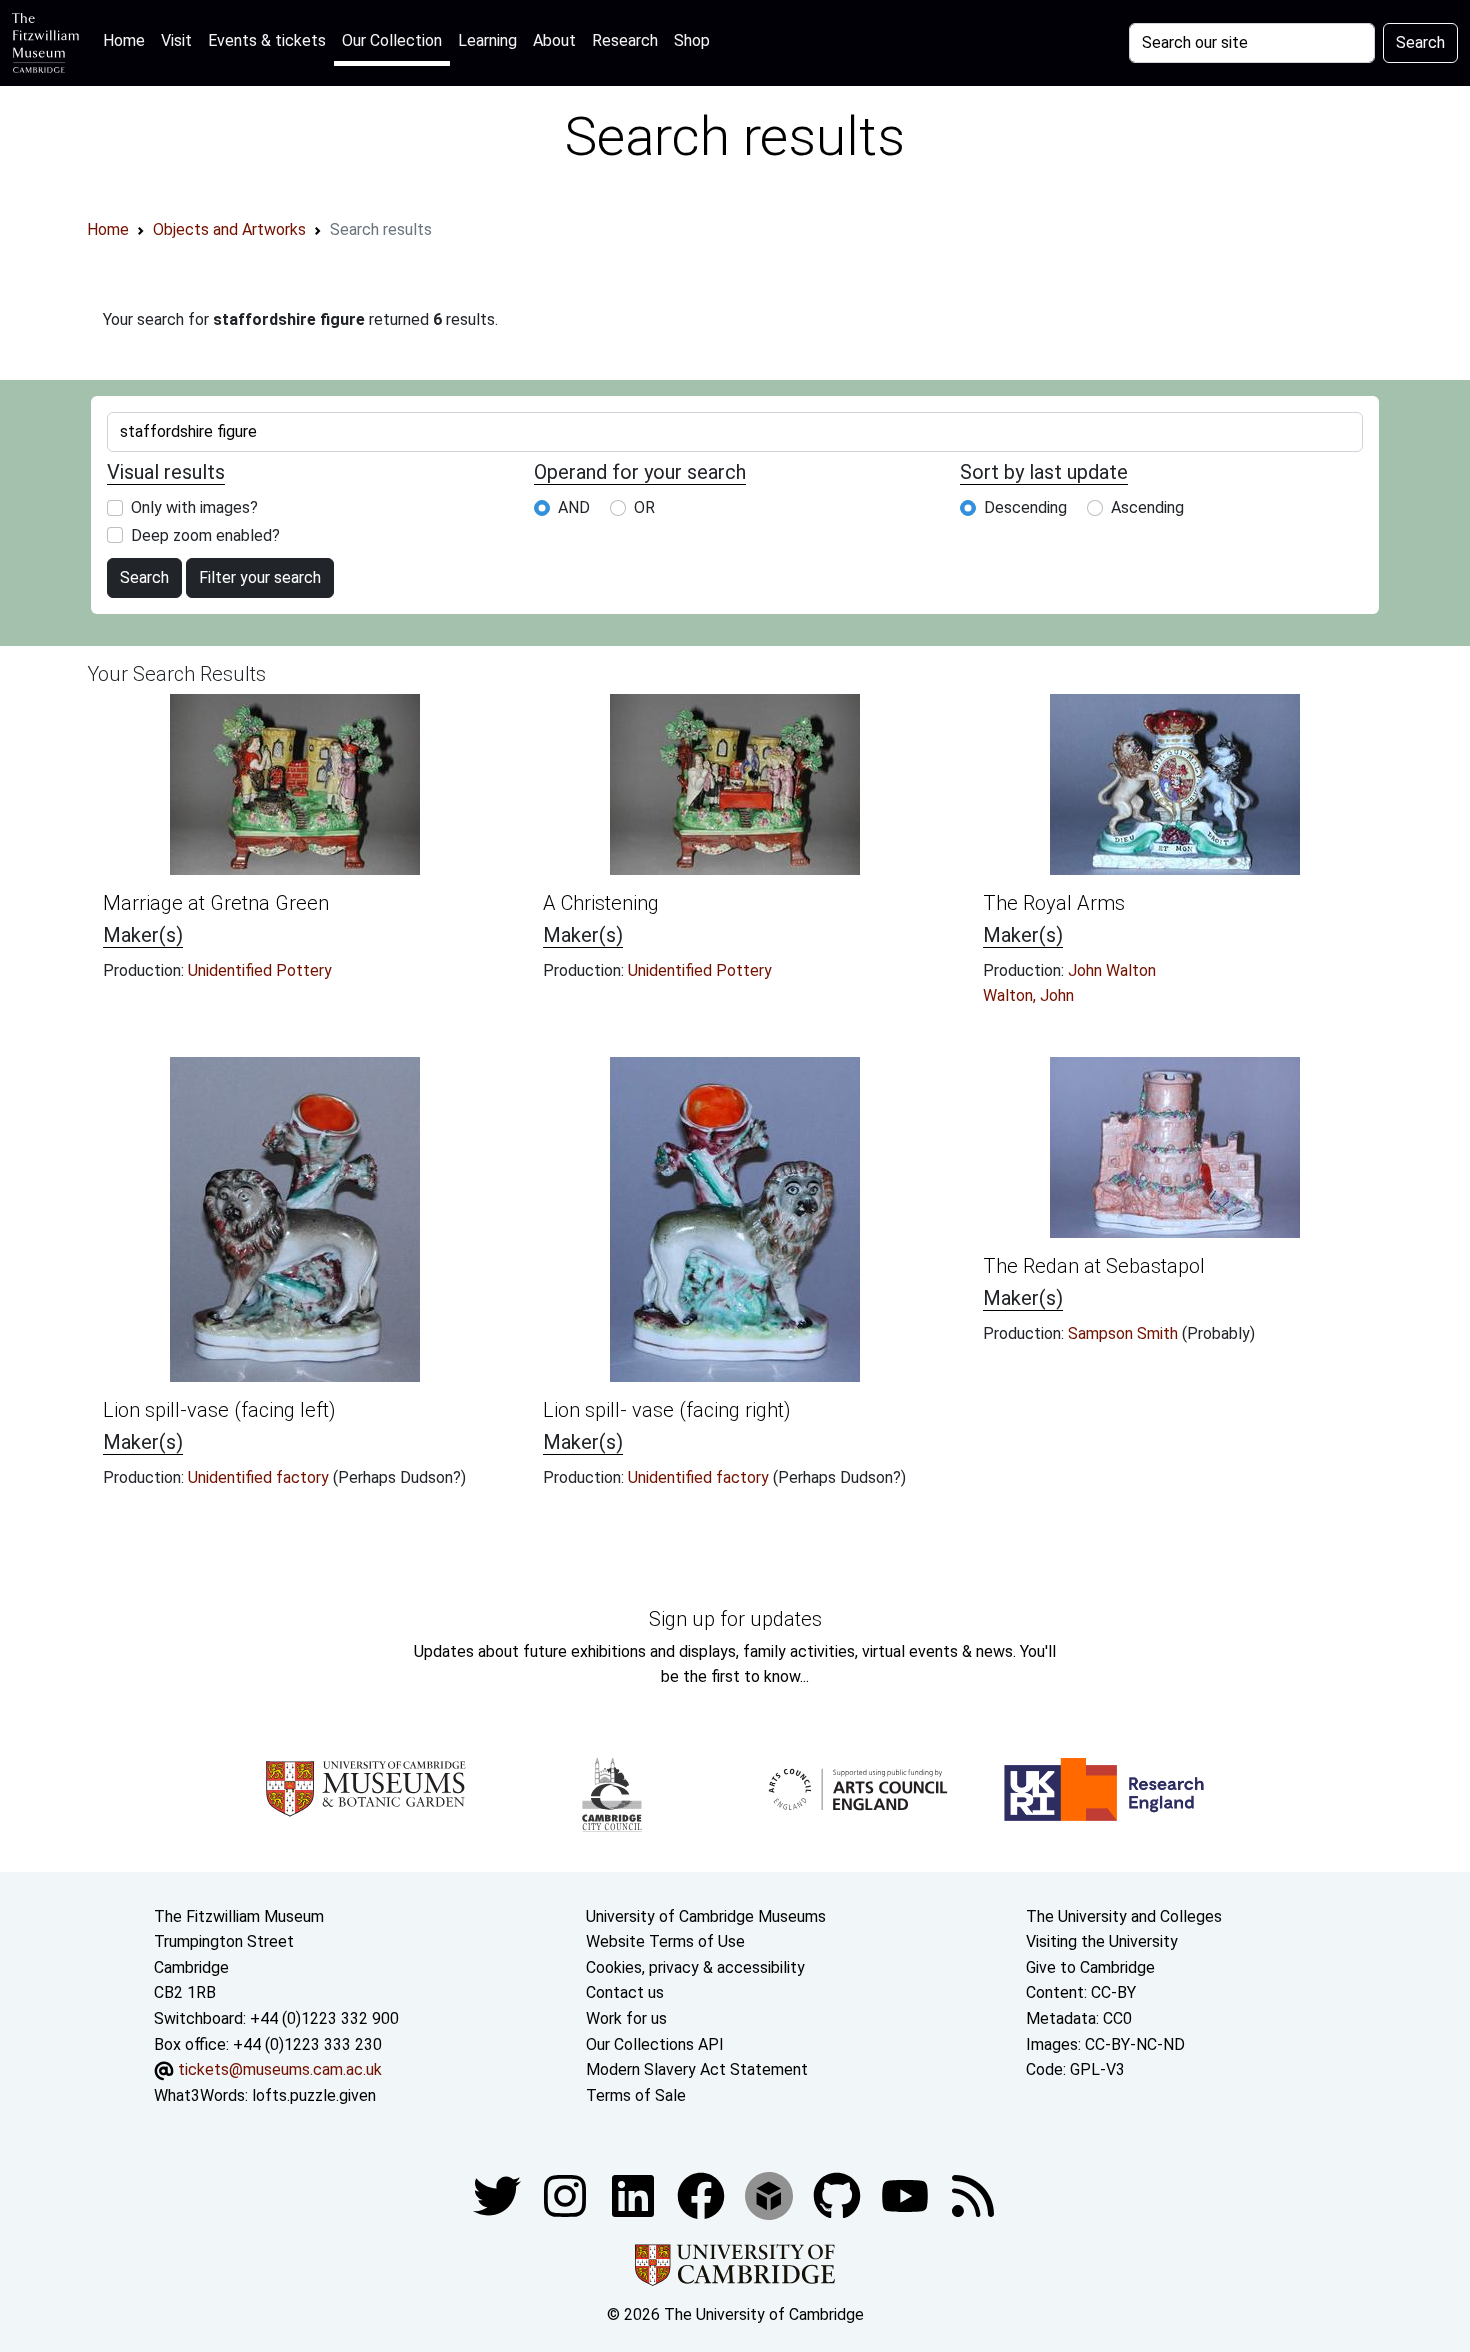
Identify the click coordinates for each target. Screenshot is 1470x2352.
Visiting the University (1102, 1941)
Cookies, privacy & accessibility (695, 1967)
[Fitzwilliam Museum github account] (839, 2195)
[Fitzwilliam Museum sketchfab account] (771, 2195)
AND (574, 507)
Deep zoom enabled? (205, 535)
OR (644, 507)
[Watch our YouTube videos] (907, 2195)
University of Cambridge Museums (706, 1916)
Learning (487, 40)
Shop (692, 40)
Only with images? (194, 507)
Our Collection (392, 40)
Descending (1025, 507)
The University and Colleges (1124, 1916)
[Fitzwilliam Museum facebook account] (635, 2195)
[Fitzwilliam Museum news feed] (973, 2195)
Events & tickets (267, 40)
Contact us (625, 1992)
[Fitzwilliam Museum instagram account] (567, 2195)
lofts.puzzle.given (314, 2095)
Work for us (626, 2018)
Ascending (1147, 507)
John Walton (1112, 970)
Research (625, 40)
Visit (176, 40)
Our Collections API (655, 2044)
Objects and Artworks (229, 229)
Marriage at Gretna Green (216, 903)
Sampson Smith (1125, 1333)
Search (1420, 42)
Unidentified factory (260, 1477)
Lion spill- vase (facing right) (667, 1410)
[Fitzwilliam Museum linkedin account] (703, 2195)
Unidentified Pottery (260, 970)
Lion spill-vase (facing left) (219, 1410)
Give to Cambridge (1090, 1967)
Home (128, 40)
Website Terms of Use (665, 1941)
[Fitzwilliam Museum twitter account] (499, 2195)
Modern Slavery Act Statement (697, 2069)
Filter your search (260, 577)
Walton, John (1028, 995)
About (554, 40)
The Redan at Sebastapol (1094, 1266)
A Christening (601, 903)
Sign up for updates (735, 1619)
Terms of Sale (636, 2095)
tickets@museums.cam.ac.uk (280, 2069)
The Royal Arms (1054, 903)
